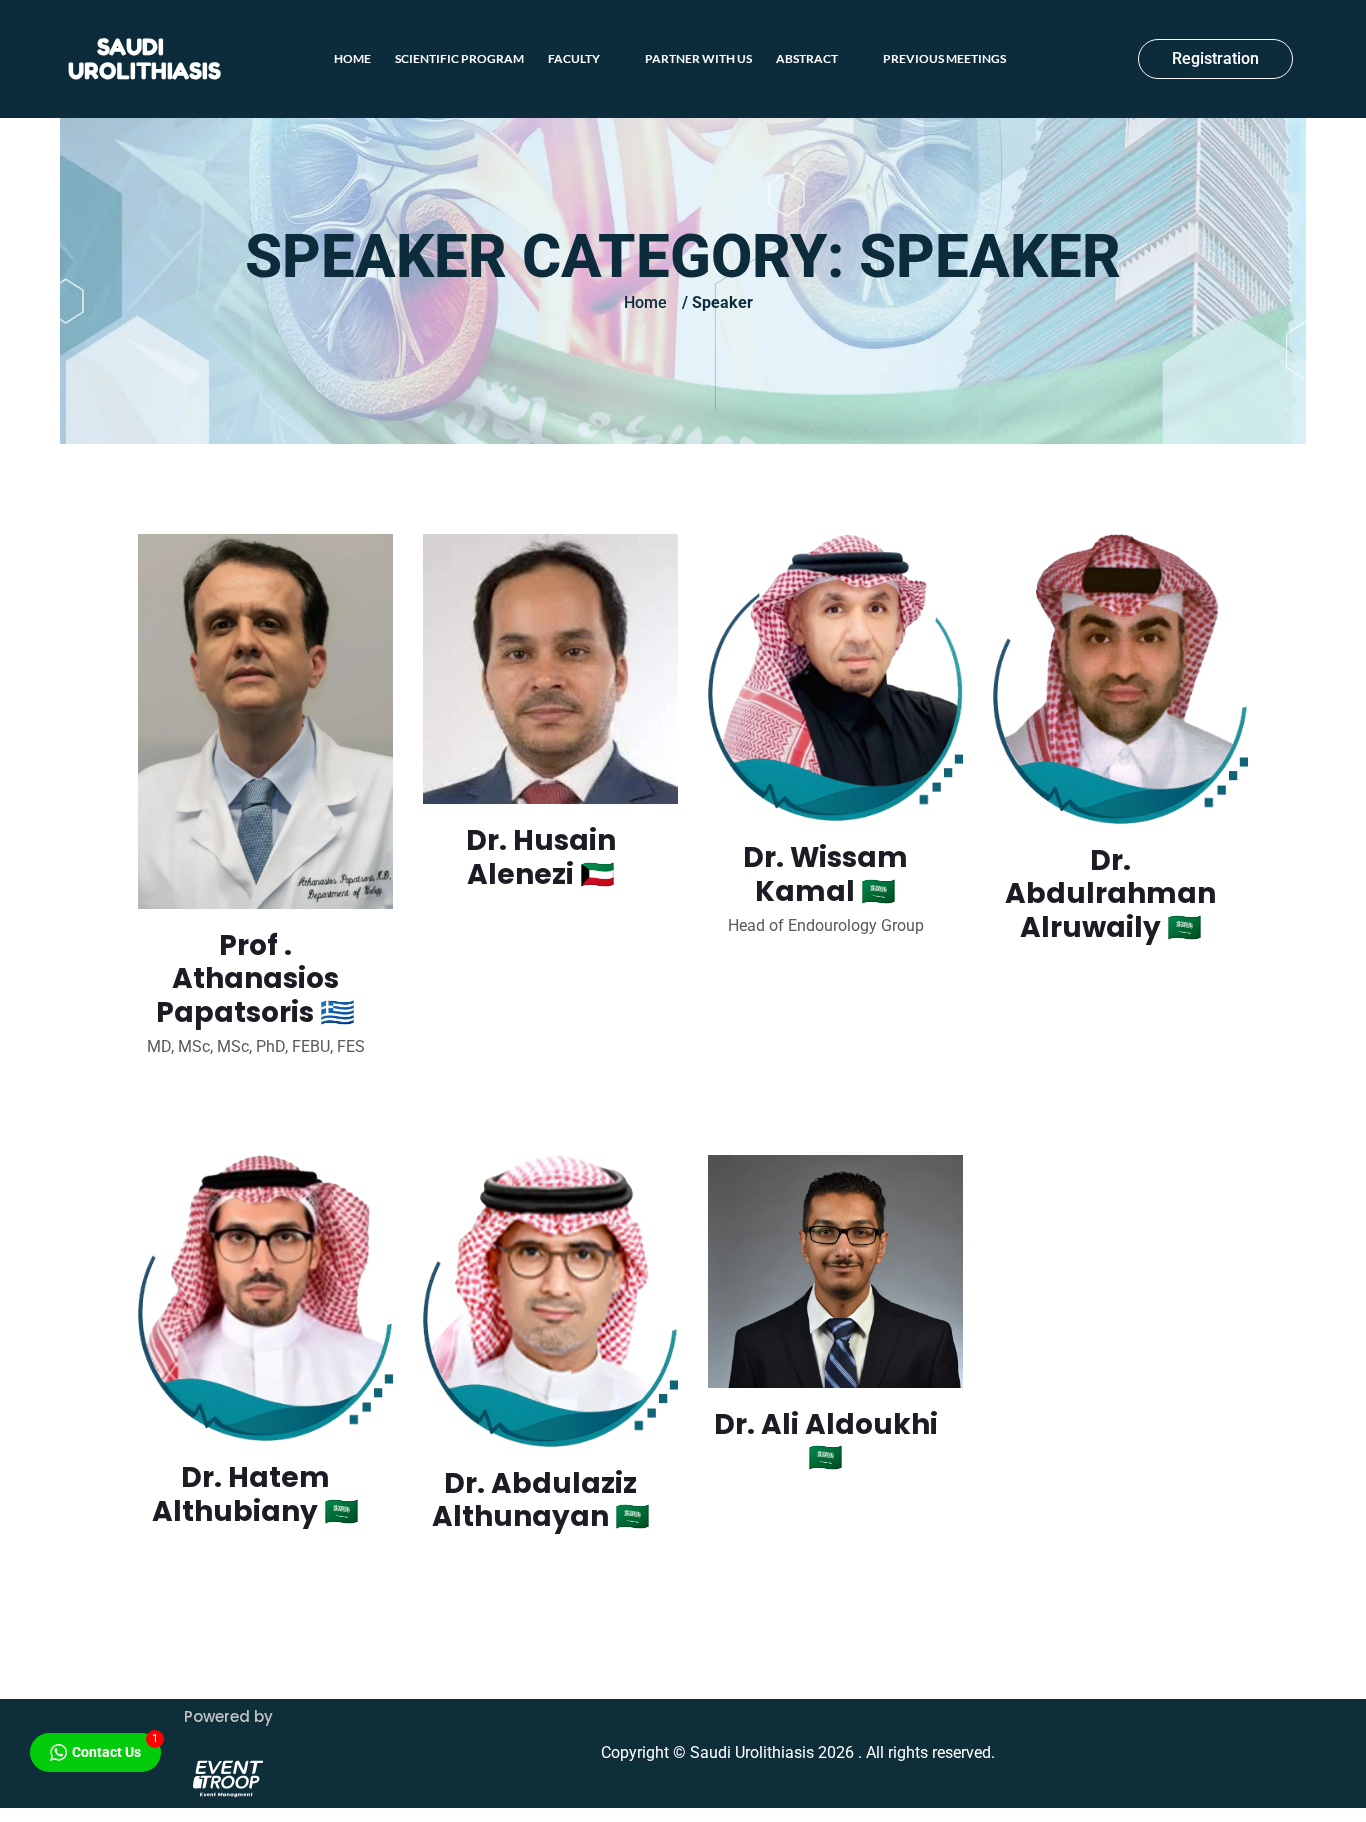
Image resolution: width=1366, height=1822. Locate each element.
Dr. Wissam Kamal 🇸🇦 (825, 874)
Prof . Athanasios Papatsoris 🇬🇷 (255, 979)
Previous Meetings (944, 58)
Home (352, 58)
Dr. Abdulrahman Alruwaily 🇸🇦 (1110, 894)
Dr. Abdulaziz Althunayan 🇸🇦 (541, 1500)
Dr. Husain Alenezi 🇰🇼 (541, 857)
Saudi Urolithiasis (144, 58)
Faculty (574, 58)
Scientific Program (459, 58)
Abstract (807, 58)
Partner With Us (698, 58)
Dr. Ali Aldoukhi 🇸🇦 (826, 1441)
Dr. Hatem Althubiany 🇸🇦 (255, 1494)
